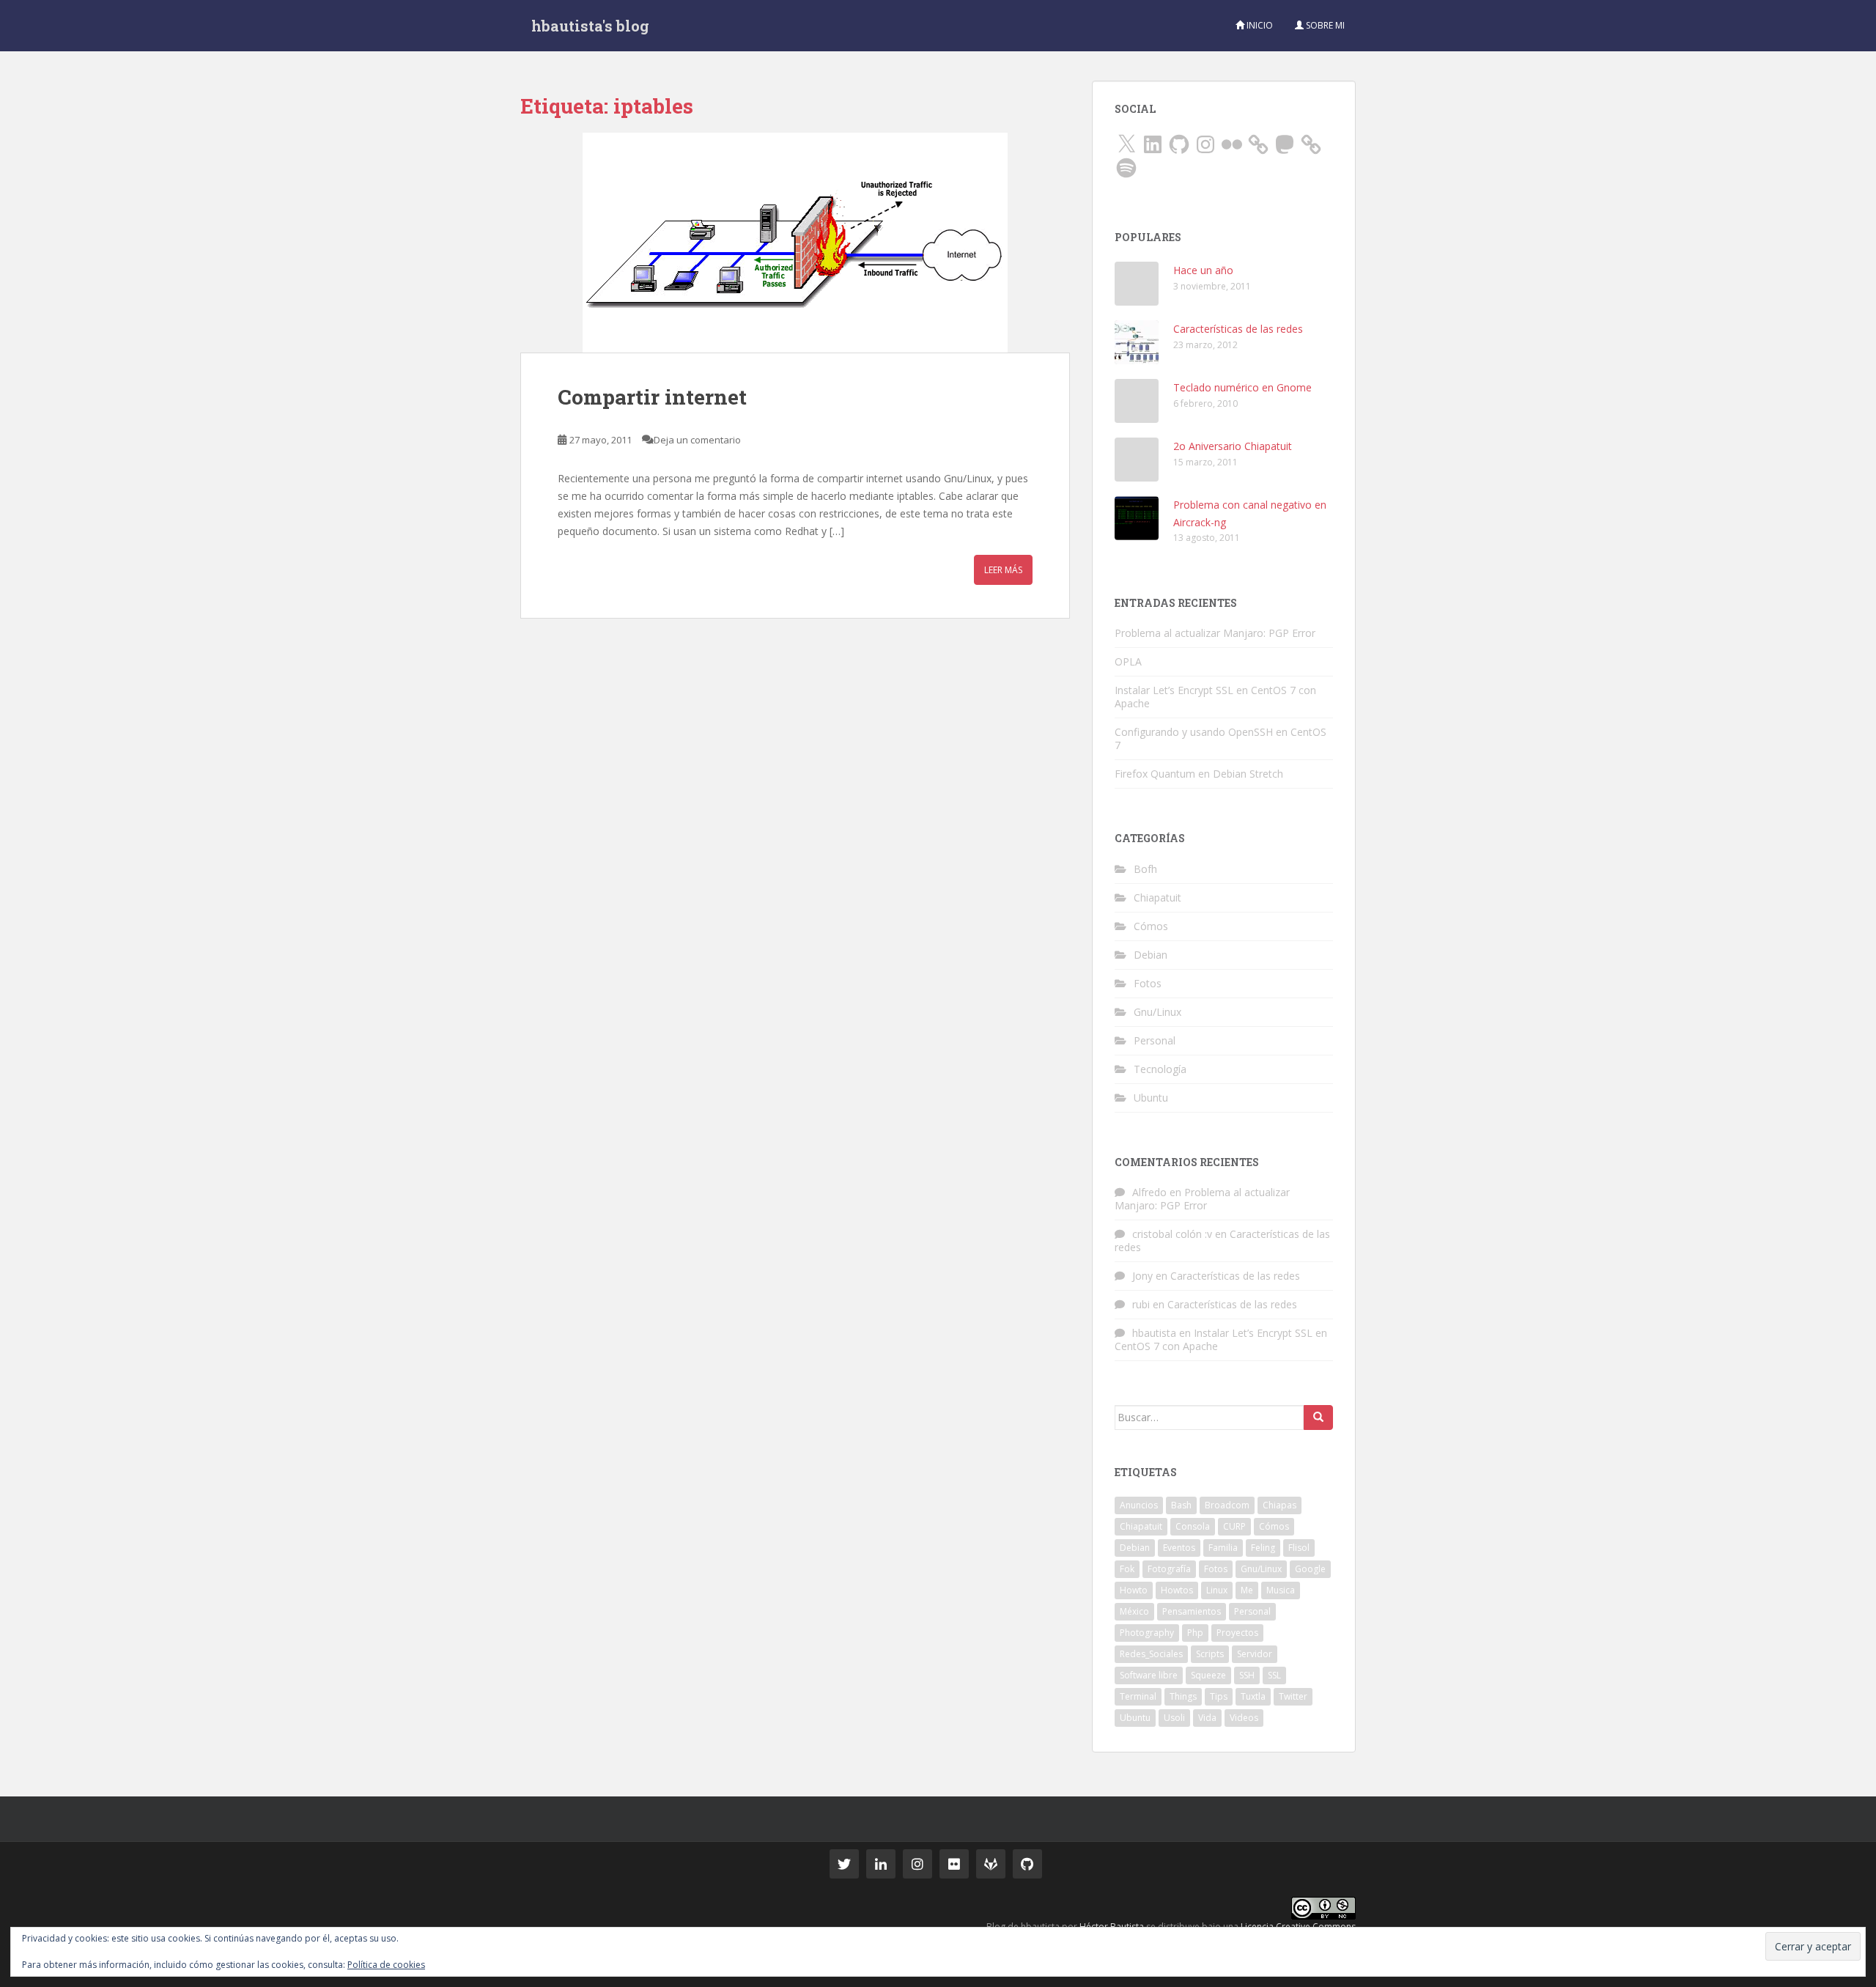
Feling (1263, 1548)
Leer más (1003, 570)
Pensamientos (1192, 1611)
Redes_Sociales (1151, 1654)
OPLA (1128, 661)
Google (1310, 1569)
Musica (1281, 1590)
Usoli (1174, 1718)
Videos (1244, 1718)
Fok (1127, 1569)
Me (1247, 1590)
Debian (1151, 955)
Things (1183, 1696)
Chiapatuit (1157, 897)
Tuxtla (1253, 1696)
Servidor (1255, 1654)
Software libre (1149, 1675)
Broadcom (1227, 1505)
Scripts (1210, 1654)
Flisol (1299, 1548)
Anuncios (1139, 1505)
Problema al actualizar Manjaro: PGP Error (1215, 633)
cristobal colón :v (1172, 1234)
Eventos (1179, 1548)
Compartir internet (652, 397)
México (1134, 1611)
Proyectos (1237, 1633)
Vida (1207, 1718)
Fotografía (1169, 1569)
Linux (1217, 1590)
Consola (1193, 1526)
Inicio (1259, 25)
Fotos (1148, 983)
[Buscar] (1318, 1418)
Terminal (1138, 1696)
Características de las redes (1238, 329)
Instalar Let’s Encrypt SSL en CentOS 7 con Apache (1215, 697)
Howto (1134, 1590)
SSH (1247, 1675)
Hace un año (1203, 270)
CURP (1234, 1526)
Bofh (1145, 869)
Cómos (1151, 926)
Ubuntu (1151, 1098)
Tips (1219, 1696)
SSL (1274, 1675)
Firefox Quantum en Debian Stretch (1199, 774)
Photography (1147, 1633)
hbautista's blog (590, 26)
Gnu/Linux (1157, 1012)
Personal (1155, 1040)
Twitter (1293, 1696)
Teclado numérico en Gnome (1242, 387)
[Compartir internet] (795, 243)
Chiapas (1279, 1505)
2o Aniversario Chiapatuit (1233, 446)
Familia (1223, 1548)
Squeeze (1208, 1675)
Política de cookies (386, 1965)
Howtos (1177, 1590)
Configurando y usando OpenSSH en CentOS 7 (1220, 738)
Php (1195, 1633)
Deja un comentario (697, 440)
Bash (1181, 1505)
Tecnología (1160, 1069)
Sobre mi (1324, 25)
